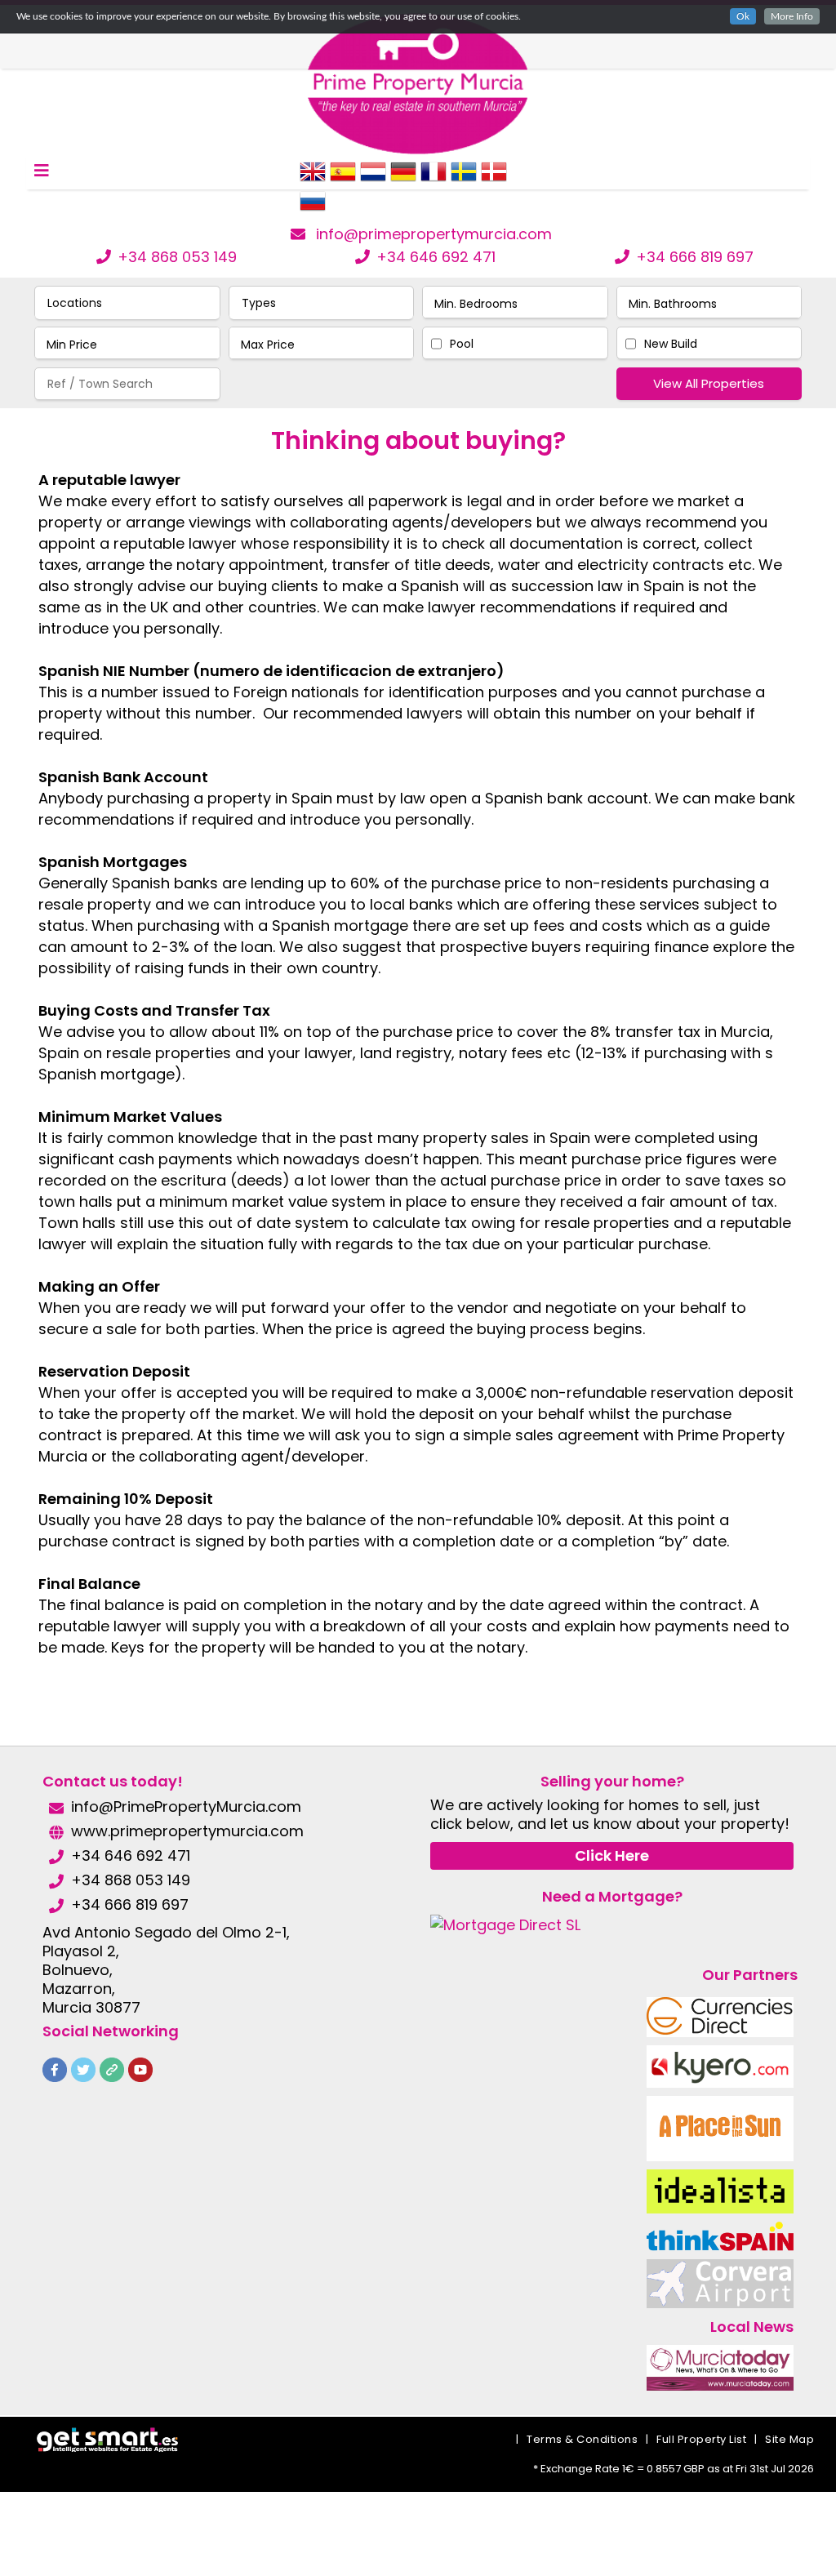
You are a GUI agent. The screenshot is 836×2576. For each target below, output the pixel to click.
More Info (792, 16)
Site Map (789, 2439)
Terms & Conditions (582, 2439)
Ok (743, 16)
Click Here (612, 1855)
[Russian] (313, 207)
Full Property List (701, 2439)
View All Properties (709, 383)
